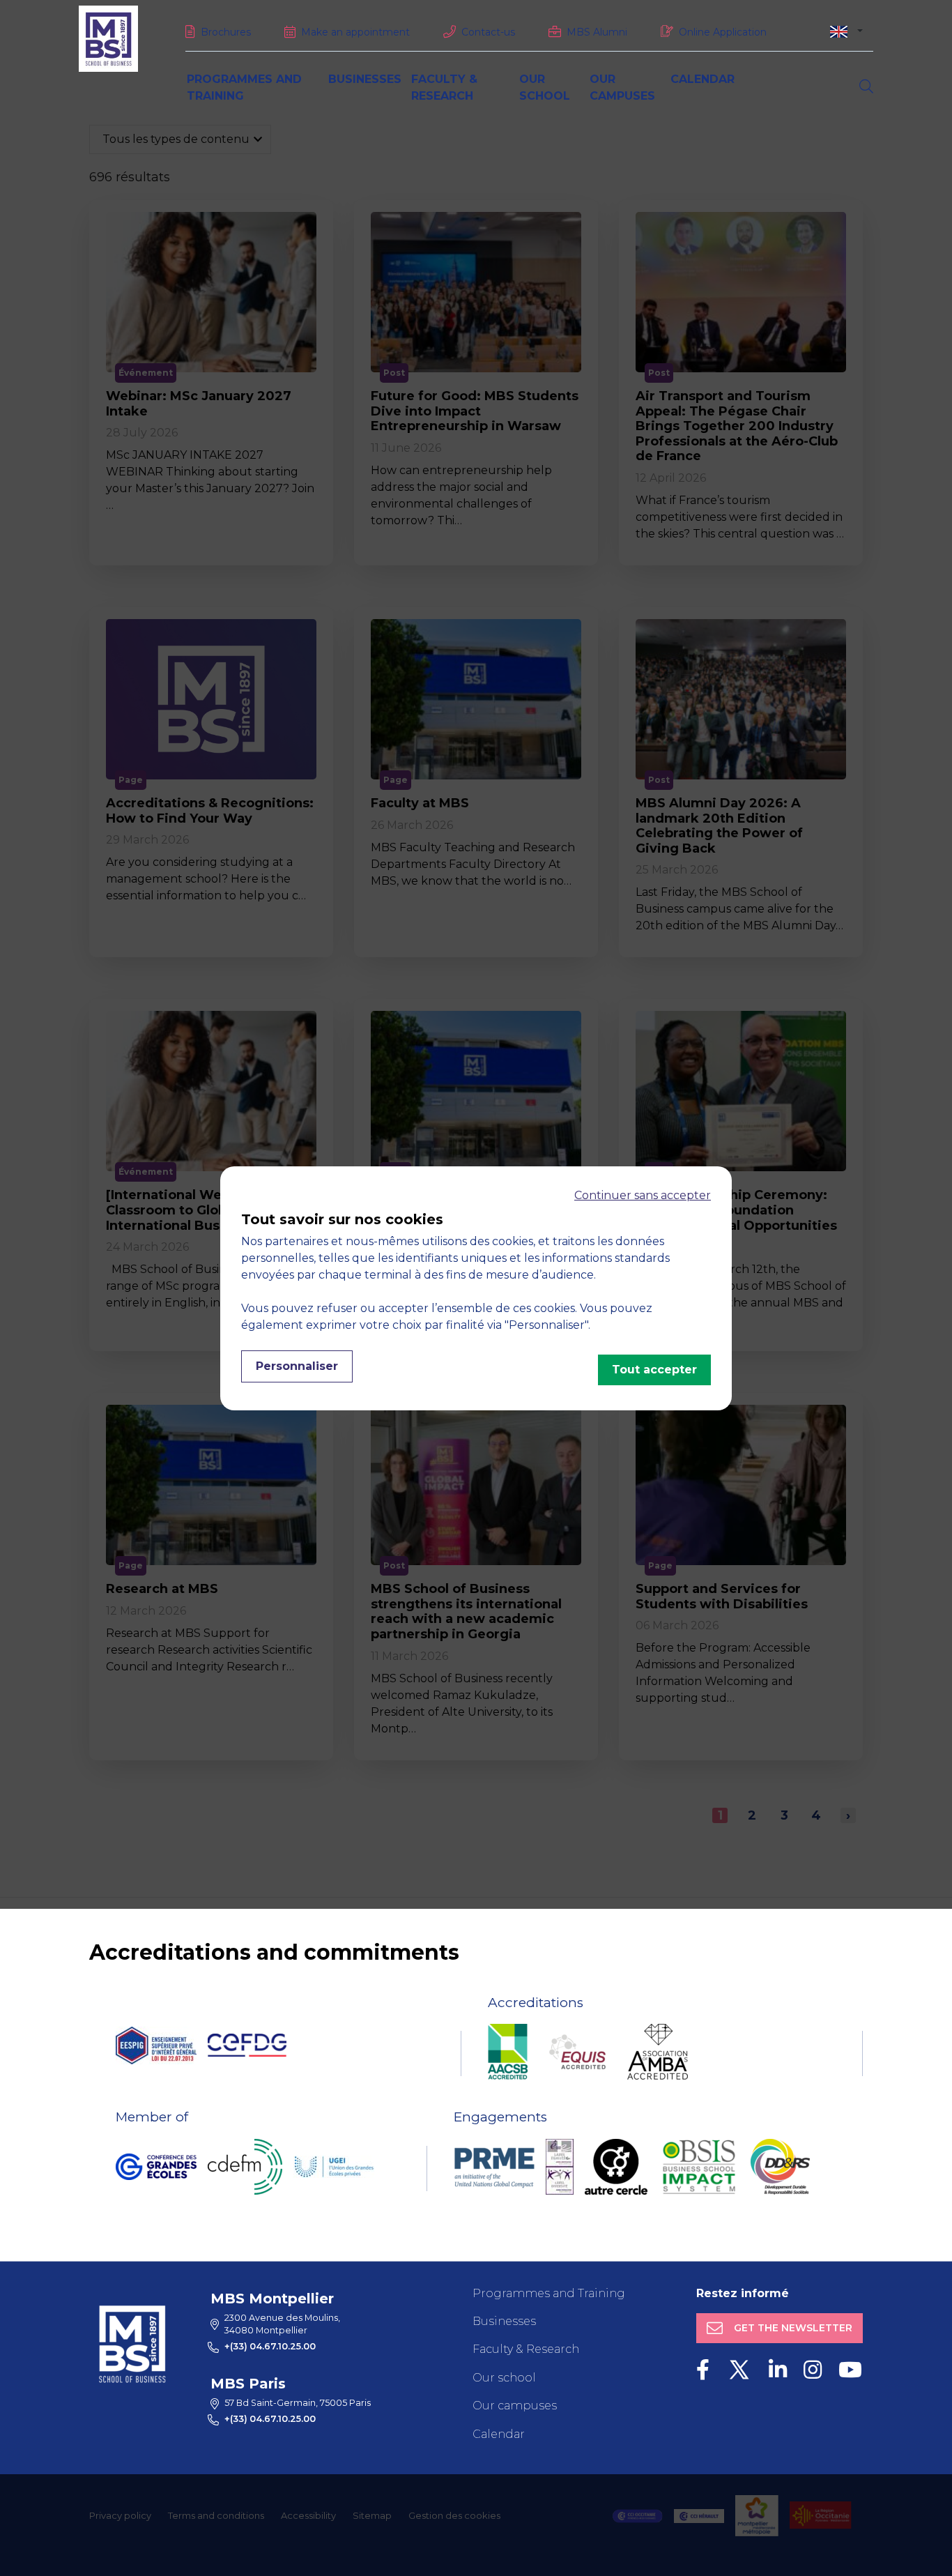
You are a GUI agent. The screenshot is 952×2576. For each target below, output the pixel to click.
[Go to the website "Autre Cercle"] (616, 2167)
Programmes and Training (549, 2293)
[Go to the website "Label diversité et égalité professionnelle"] (560, 2167)
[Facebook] (703, 2370)
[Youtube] (850, 2370)
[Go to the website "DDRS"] (780, 2167)
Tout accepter (654, 1370)
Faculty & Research (526, 2349)
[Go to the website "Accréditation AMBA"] (658, 2052)
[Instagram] (813, 2370)
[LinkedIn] (778, 2370)
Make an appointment (355, 32)
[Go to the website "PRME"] (494, 2167)
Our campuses (515, 2406)
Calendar (703, 79)
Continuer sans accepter (643, 1195)
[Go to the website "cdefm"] (245, 2167)
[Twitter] (739, 2370)
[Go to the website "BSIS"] (699, 2167)
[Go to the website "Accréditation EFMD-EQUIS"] (577, 2052)
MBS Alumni (597, 32)
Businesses (365, 79)
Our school (504, 2378)
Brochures (226, 32)
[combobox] (846, 31)
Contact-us (488, 32)
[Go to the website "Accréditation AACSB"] (508, 2052)
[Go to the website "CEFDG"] (247, 2045)
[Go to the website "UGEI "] (334, 2167)
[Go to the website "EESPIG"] (156, 2045)
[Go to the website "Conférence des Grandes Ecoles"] (156, 2167)
